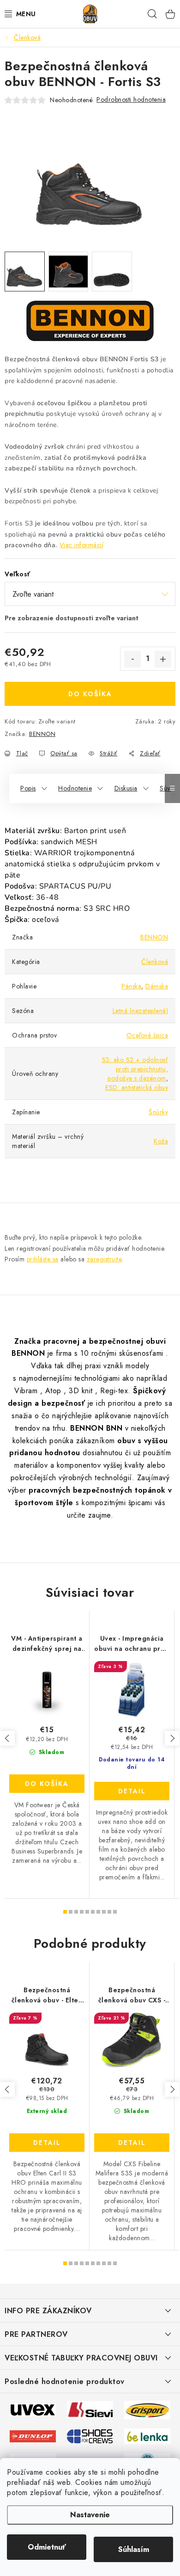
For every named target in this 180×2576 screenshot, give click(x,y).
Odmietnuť (47, 2547)
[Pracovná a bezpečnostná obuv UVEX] (33, 2409)
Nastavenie (90, 2515)
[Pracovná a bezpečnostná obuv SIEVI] (90, 2409)
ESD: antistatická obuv (137, 1087)
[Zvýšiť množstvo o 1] (163, 659)
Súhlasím (134, 2549)
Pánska (131, 986)
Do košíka (90, 694)
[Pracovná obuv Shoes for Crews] (90, 2435)
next (172, 1738)
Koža (161, 1141)
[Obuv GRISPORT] (147, 2409)
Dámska (157, 986)
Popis (28, 788)
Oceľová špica (147, 1035)
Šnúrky (158, 1112)
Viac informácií (82, 545)
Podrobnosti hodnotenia (131, 99)
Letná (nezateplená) (141, 1011)
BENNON (42, 734)
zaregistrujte (104, 1259)
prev (7, 1738)
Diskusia (126, 788)
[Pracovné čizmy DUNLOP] (33, 2435)
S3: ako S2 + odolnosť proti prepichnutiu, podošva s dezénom (135, 1069)
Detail (132, 1791)
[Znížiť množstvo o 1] (132, 659)
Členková (155, 962)
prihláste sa (43, 1259)
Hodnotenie (75, 788)
